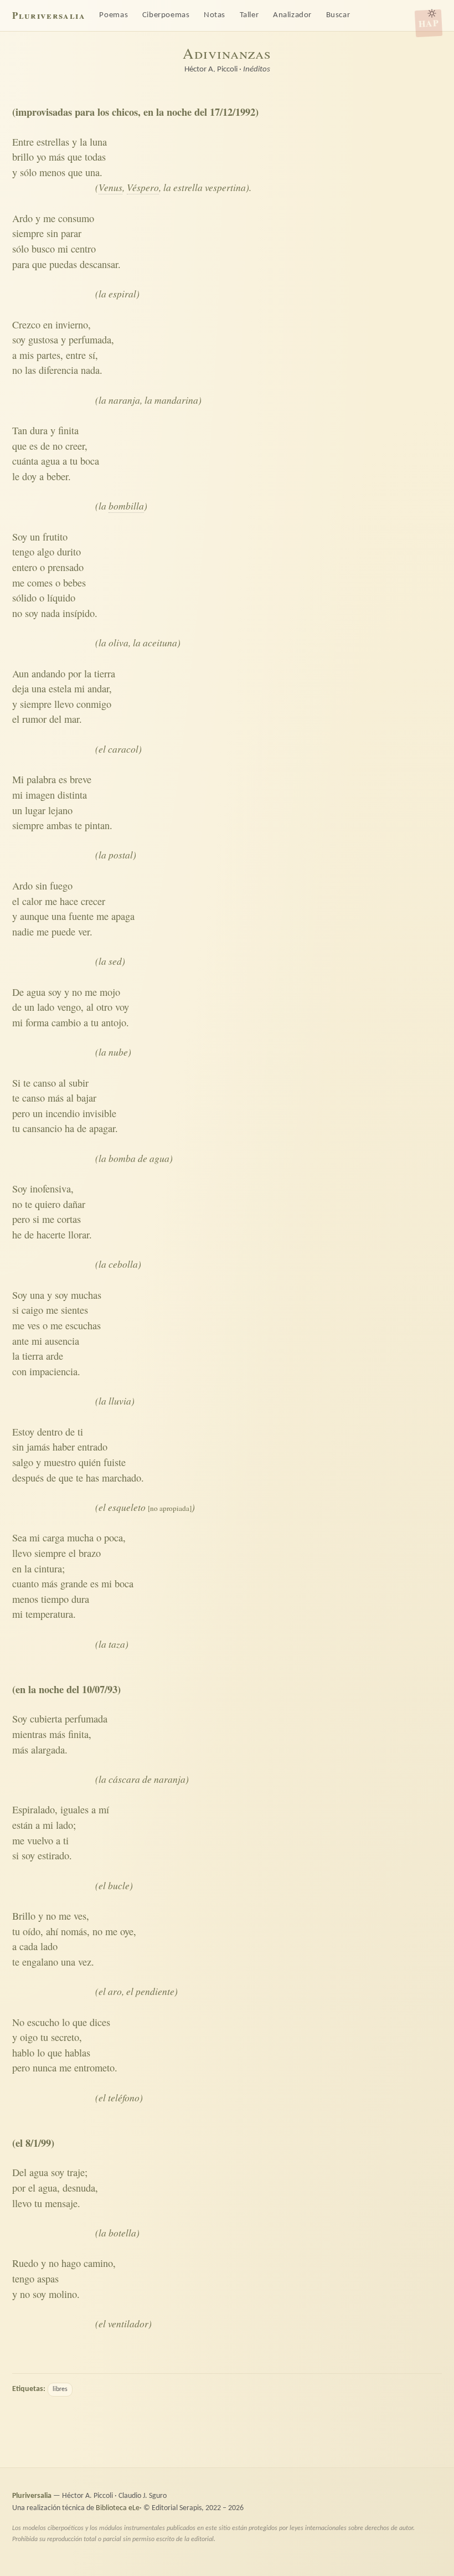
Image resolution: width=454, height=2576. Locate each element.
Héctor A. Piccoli (211, 70)
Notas (215, 15)
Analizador (292, 15)
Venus (110, 187)
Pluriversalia (48, 15)
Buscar (338, 15)
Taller (249, 15)
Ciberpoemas (166, 15)
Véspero (143, 187)
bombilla (126, 506)
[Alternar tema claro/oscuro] (432, 13)
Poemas (114, 15)
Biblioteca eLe (118, 2508)
